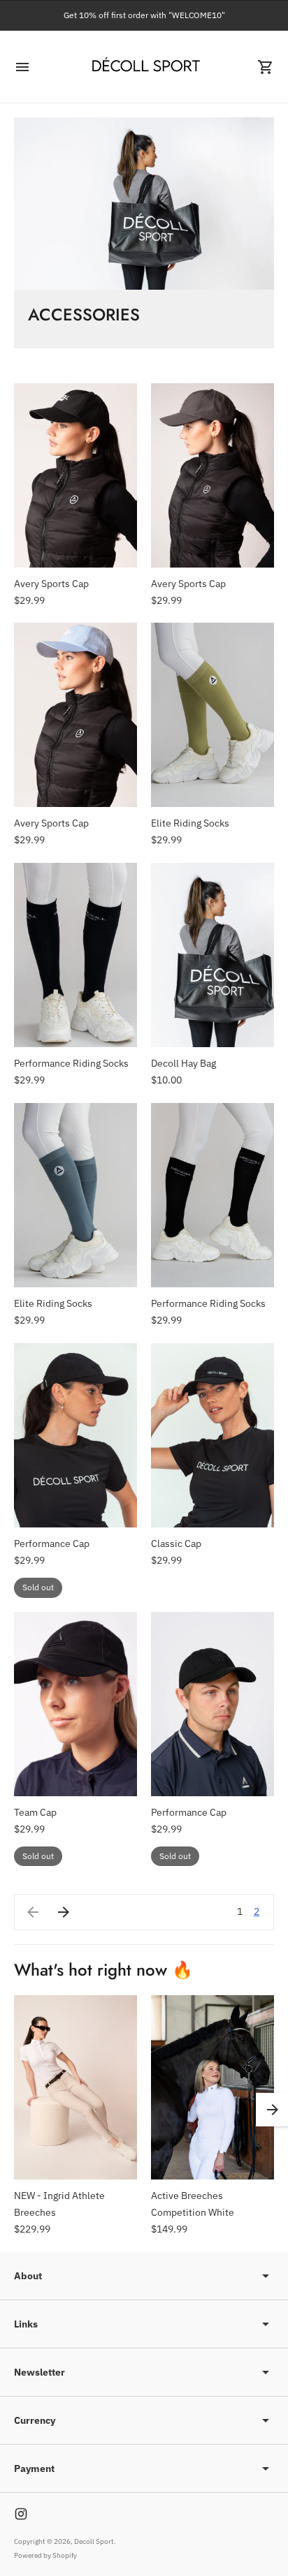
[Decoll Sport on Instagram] (21, 2514)
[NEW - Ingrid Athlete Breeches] (75, 2087)
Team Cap (35, 1812)
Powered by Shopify (45, 2555)
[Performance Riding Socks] (75, 955)
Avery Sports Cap (51, 584)
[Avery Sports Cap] (75, 475)
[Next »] (64, 1912)
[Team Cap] (75, 1704)
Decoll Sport (94, 2541)
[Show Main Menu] (22, 67)
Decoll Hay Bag (183, 1063)
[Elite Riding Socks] (213, 715)
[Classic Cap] (213, 1435)
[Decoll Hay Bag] (213, 955)
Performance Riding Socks (71, 1063)
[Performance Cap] (75, 1435)
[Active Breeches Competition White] (213, 2087)
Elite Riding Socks (190, 823)
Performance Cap (52, 1544)
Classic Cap (176, 1544)
